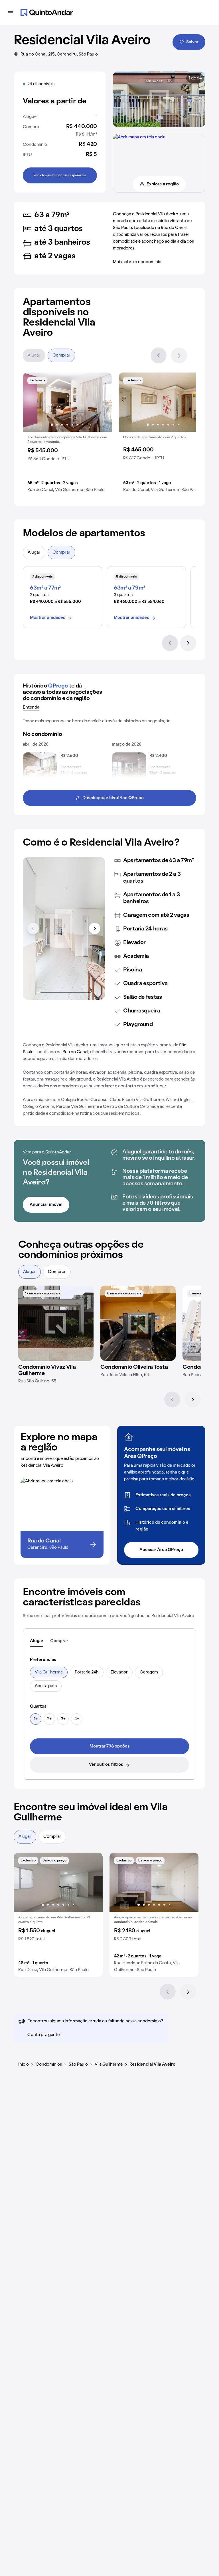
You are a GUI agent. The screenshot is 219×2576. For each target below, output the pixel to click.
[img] (56, 1323)
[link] (109, 1746)
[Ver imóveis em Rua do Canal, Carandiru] (139, 137)
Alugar (34, 355)
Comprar (61, 355)
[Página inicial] (47, 13)
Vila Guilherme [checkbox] (49, 1672)
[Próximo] (179, 355)
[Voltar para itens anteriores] (33, 928)
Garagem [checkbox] (149, 1672)
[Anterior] (159, 355)
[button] (67, 435)
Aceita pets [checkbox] (46, 1686)
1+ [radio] (36, 1719)
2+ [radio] (49, 1719)
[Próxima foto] (102, 402)
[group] (67, 435)
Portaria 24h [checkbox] (87, 1672)
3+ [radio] (63, 1719)
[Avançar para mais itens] (95, 928)
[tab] (37, 1641)
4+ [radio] (77, 1719)
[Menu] (10, 13)
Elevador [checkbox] (119, 1672)
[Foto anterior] (33, 402)
